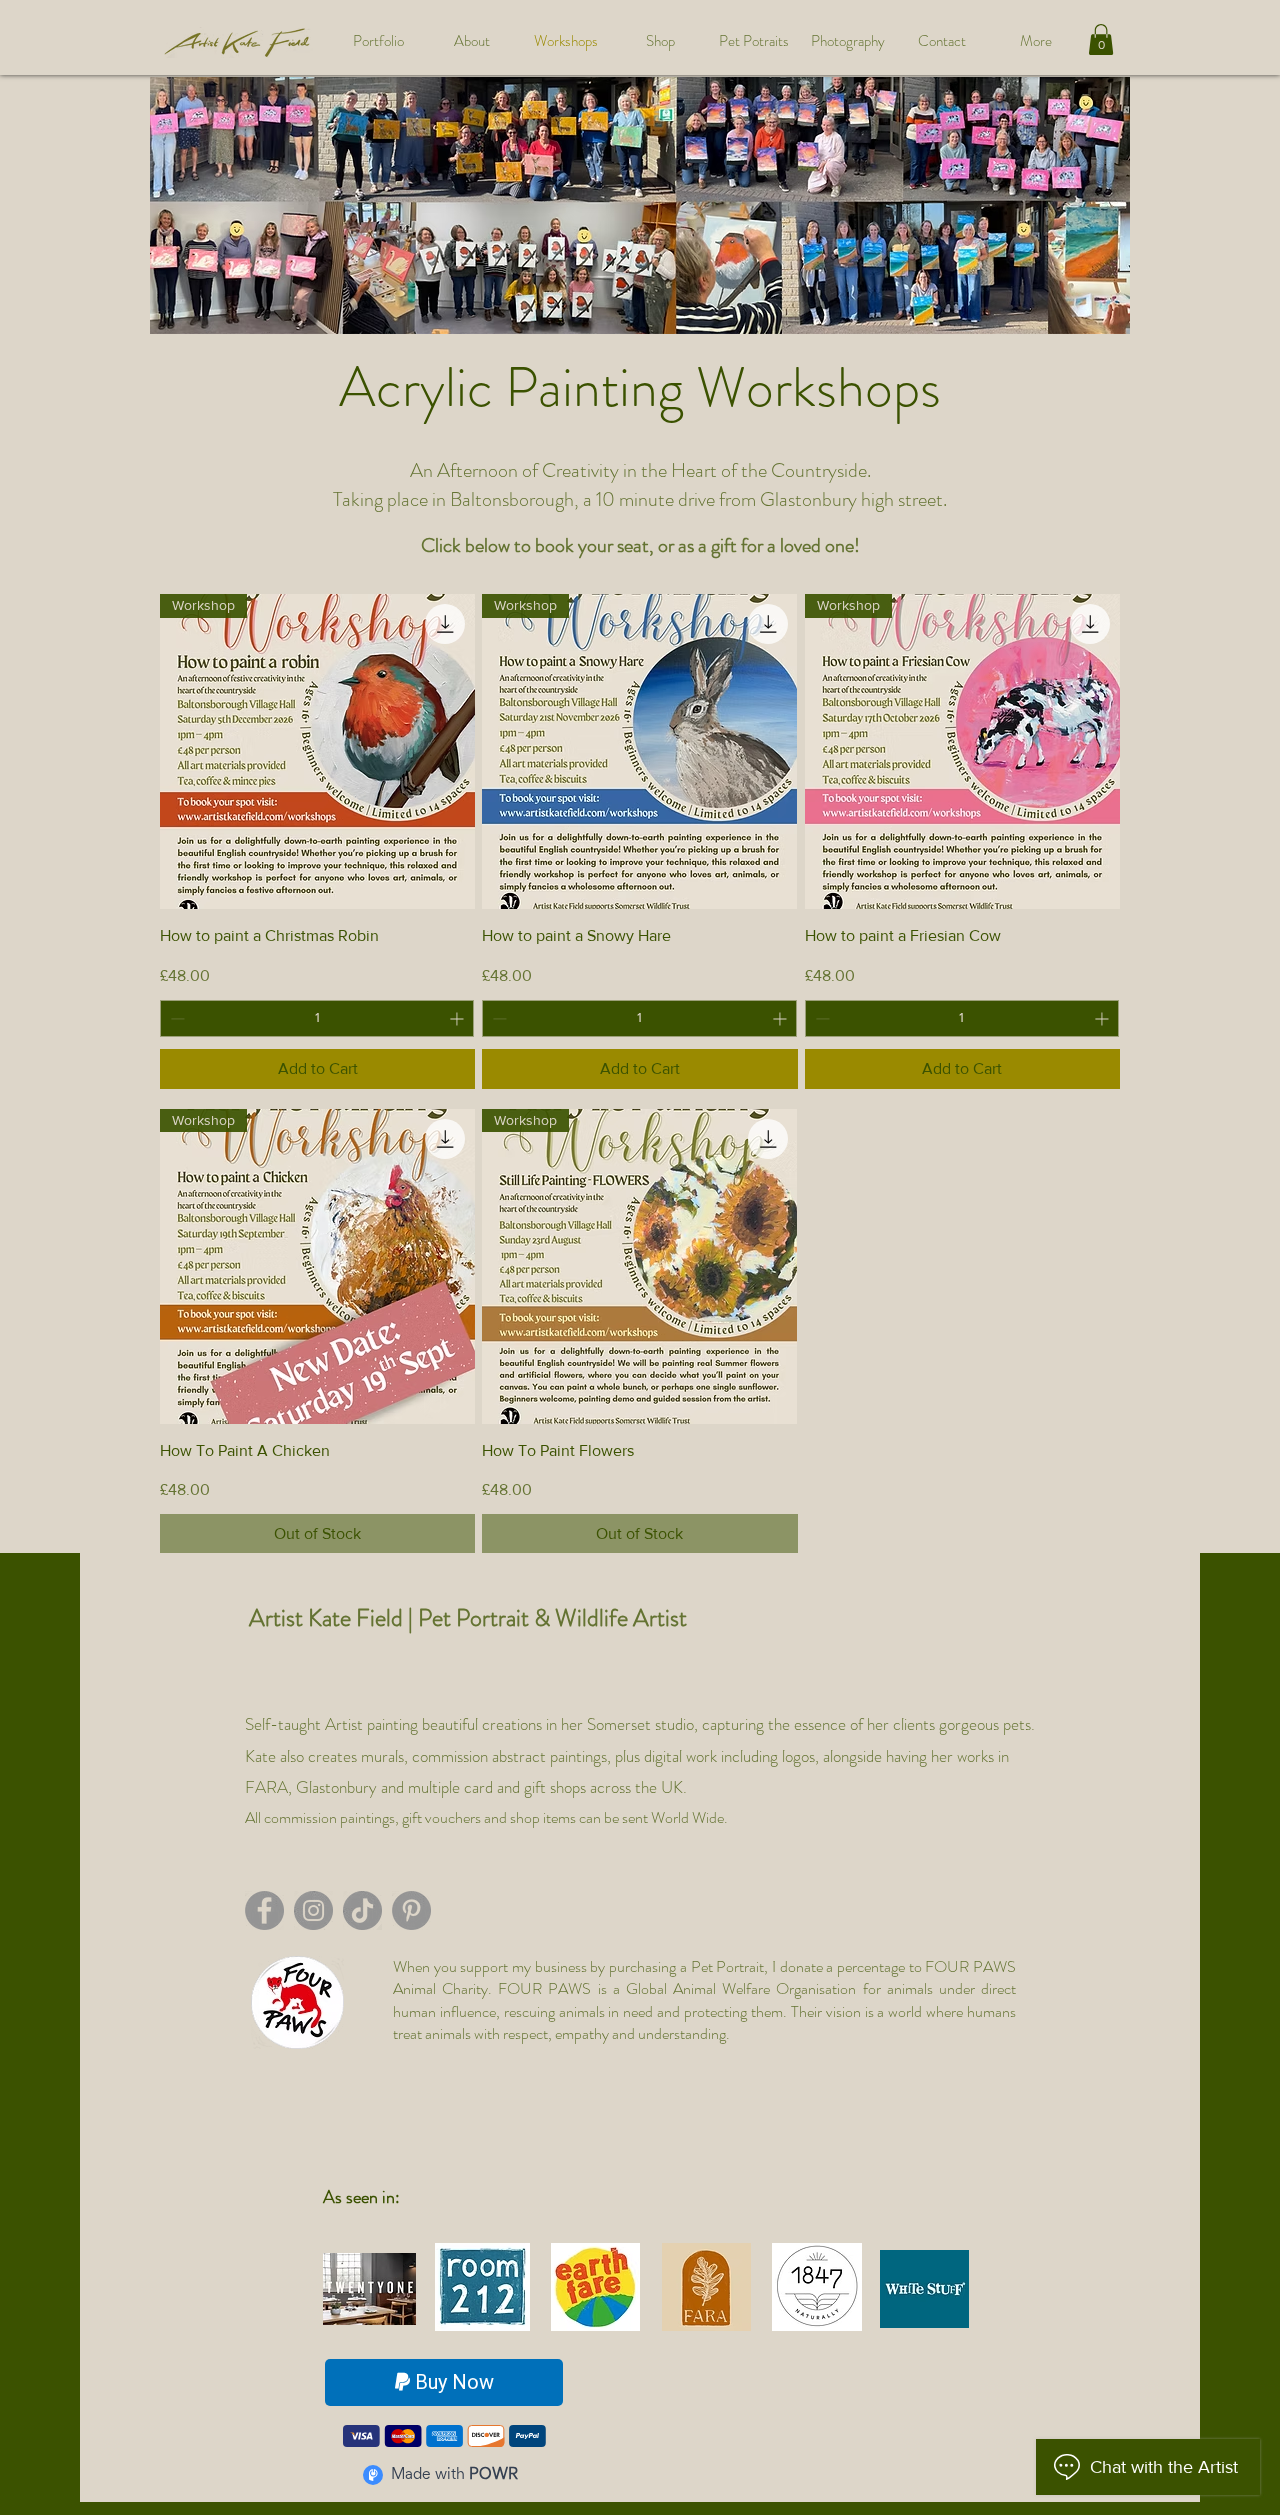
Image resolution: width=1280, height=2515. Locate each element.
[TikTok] (362, 1910)
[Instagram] (313, 1910)
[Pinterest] (411, 1910)
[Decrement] (175, 1018)
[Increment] (458, 1018)
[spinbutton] (317, 1018)
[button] (1101, 39)
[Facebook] (264, 1910)
